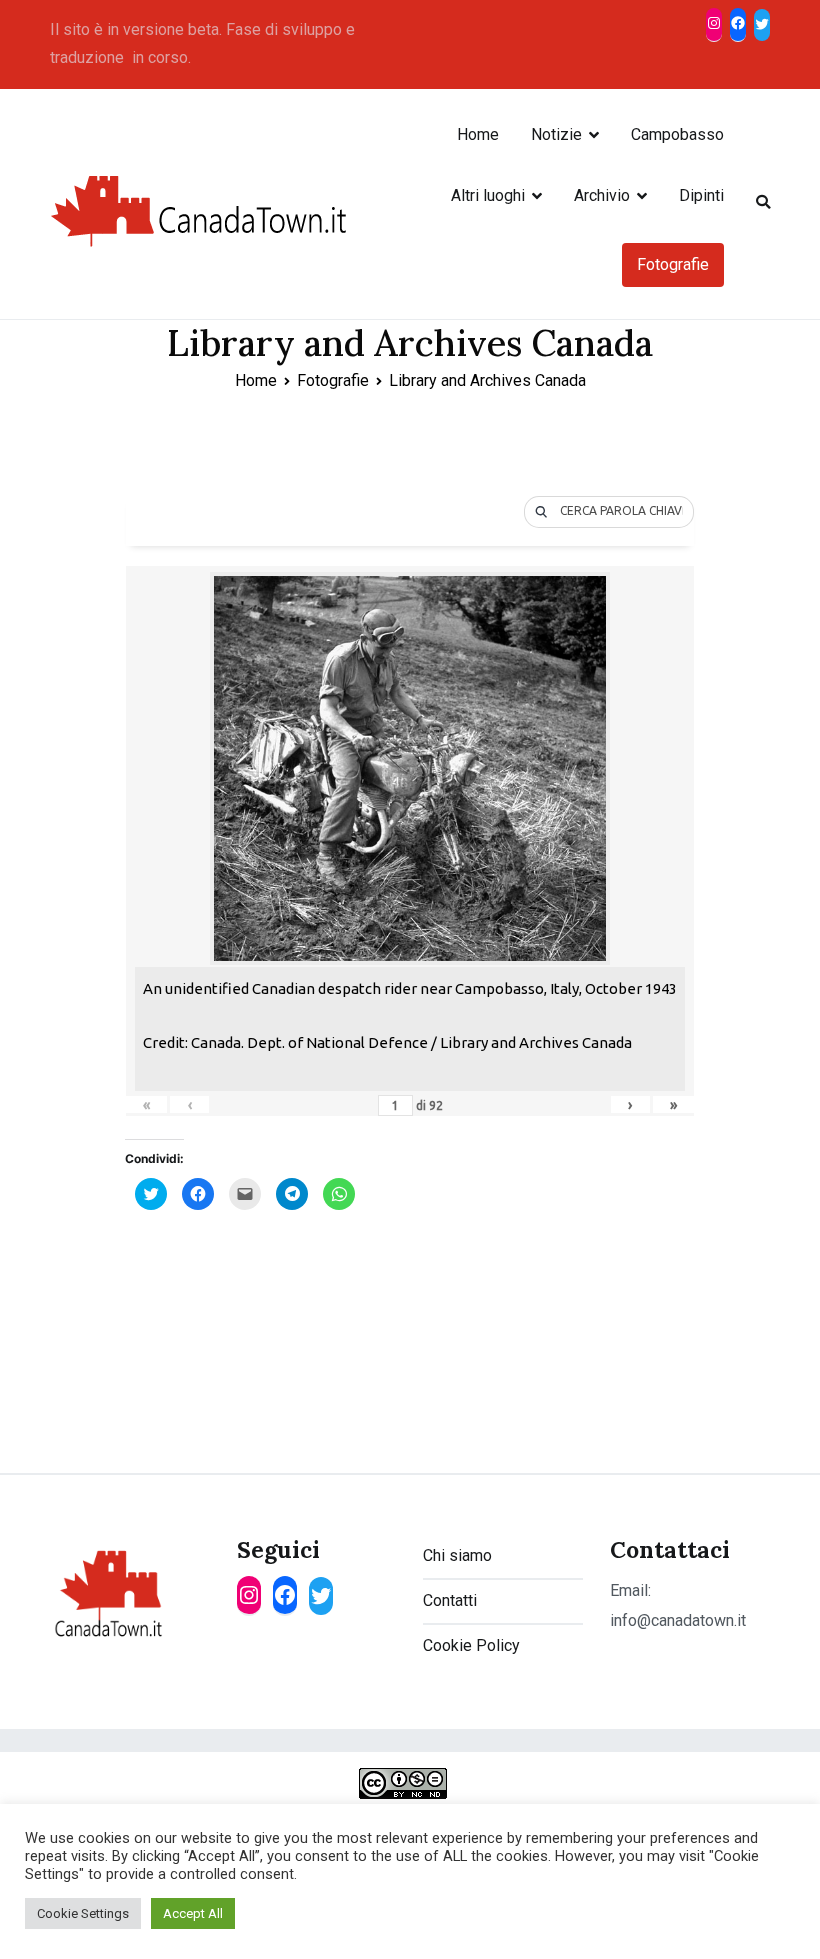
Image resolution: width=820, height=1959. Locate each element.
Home (478, 134)
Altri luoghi (488, 195)
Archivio (602, 195)
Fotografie (673, 264)
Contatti (450, 1600)
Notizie (556, 134)
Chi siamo (457, 1555)
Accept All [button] (193, 1913)
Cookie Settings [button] (83, 1913)
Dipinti (701, 195)
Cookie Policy (471, 1645)
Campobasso (677, 134)
